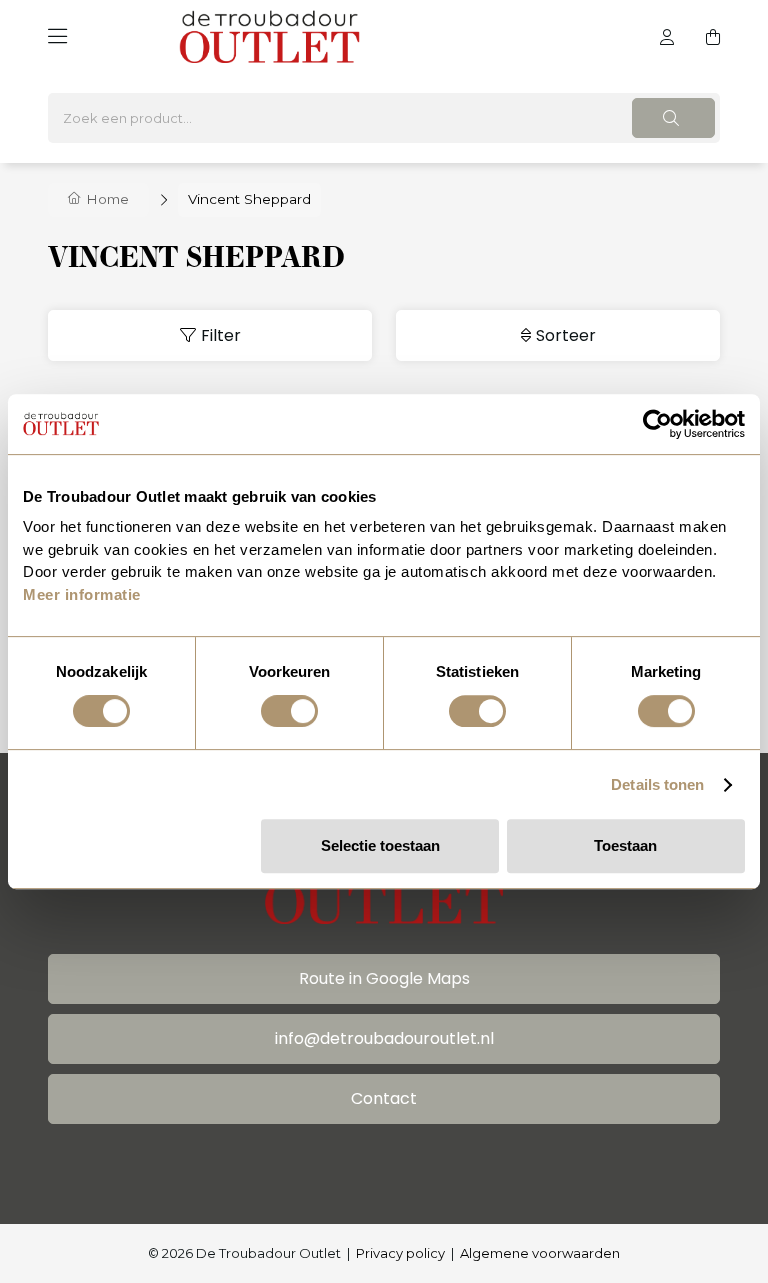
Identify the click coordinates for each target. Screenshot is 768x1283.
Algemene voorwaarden (540, 1253)
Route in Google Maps (384, 978)
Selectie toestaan (380, 845)
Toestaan (625, 845)
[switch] (289, 711)
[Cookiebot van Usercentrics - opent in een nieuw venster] (657, 424)
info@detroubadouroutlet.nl (384, 1038)
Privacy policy (400, 1253)
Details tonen (657, 784)
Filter (221, 335)
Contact (384, 1098)
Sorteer (566, 335)
